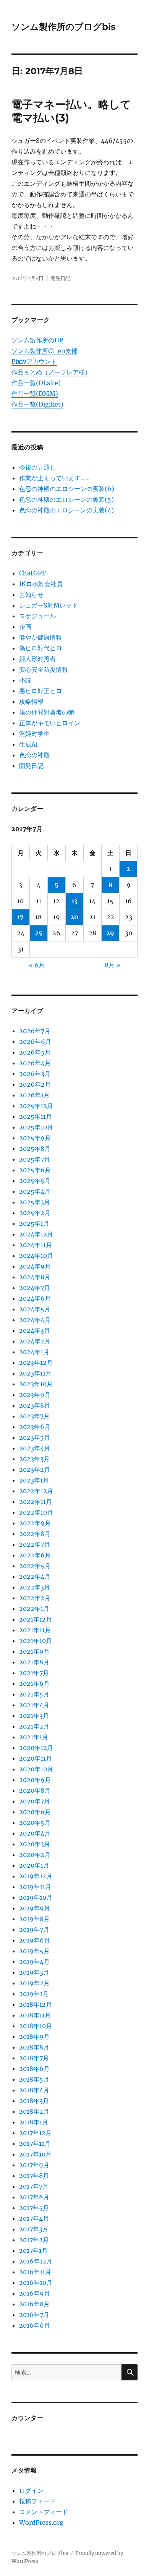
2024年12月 (36, 1234)
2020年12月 (36, 1748)
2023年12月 (36, 1363)
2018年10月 (36, 2026)
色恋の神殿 (34, 755)
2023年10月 (36, 1384)
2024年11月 (36, 1245)
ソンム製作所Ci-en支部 (45, 351)
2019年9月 (35, 1908)
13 (74, 901)
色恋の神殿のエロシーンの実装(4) (66, 510)
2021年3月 (34, 1716)
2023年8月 (35, 1405)
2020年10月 (36, 1769)
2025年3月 (35, 1202)
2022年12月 (36, 1491)
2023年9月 (35, 1395)
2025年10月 (36, 1127)
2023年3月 (34, 1459)
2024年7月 (35, 1288)
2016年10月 (36, 2283)
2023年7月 (34, 1416)
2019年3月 (34, 1972)
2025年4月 (35, 1191)
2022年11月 (36, 1502)
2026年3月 (35, 1074)
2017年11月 (35, 2143)
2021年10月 (36, 1641)
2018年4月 (34, 2090)
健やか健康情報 (40, 637)
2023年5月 (35, 1437)
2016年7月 (34, 2315)
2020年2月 (35, 1855)
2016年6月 (35, 2325)
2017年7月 (34, 2186)
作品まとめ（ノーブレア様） (51, 372)
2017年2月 (34, 2240)
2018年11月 (35, 2015)
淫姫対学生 (34, 734)
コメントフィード (44, 2512)
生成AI (28, 744)
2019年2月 (34, 1983)
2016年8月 (34, 2304)
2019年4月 (34, 1962)
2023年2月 (35, 1469)
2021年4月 (34, 1705)
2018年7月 (34, 2058)
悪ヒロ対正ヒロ (40, 691)
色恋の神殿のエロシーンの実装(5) (66, 499)
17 (20, 917)
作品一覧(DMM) (35, 394)
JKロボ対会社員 (41, 584)
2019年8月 (34, 1919)
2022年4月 (35, 1576)
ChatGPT (32, 573)
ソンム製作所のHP (37, 340)
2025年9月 (35, 1138)
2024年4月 (35, 1320)
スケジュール (37, 616)
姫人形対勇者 (37, 659)
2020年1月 (34, 1865)
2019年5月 (34, 1951)
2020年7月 (35, 1801)
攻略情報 (31, 702)
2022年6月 (35, 1555)
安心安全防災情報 (44, 669)
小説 (25, 680)
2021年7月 (34, 1673)
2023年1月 (34, 1480)
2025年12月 (36, 1106)
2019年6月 (35, 1940)
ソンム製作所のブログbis (63, 27)
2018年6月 (34, 2069)
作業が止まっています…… (55, 478)
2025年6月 (35, 1170)
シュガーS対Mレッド (49, 605)
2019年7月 (34, 1930)
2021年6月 (34, 1683)
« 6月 (37, 965)
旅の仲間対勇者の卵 (47, 712)
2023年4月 (35, 1448)
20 (74, 917)
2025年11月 (36, 1116)
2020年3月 (35, 1844)
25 (39, 933)
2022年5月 (35, 1566)
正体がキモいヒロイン (50, 723)
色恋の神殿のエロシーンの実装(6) (67, 489)
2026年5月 (35, 1052)
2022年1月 (34, 1609)
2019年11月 (35, 1887)
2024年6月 (35, 1298)
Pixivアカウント (34, 361)
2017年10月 (35, 2154)
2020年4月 (35, 1833)
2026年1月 (34, 1095)
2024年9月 (35, 1266)
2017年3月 (34, 2229)
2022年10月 (36, 1512)
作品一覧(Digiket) (37, 404)
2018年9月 (34, 2036)
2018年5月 (34, 2079)
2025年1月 (34, 1223)
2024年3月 (35, 1330)
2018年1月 (34, 2122)
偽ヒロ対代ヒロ (40, 648)
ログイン (31, 2490)
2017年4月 (34, 2218)
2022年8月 (35, 1534)
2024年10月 (36, 1256)
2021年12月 (36, 1619)
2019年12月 (36, 1876)
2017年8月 (34, 2176)
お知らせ (31, 595)
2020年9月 (35, 1780)
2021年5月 (34, 1694)
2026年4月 (35, 1063)
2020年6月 (35, 1812)
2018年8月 (34, 2047)
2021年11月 (35, 1630)
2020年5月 (35, 1823)
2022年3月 (35, 1587)
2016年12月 (36, 2261)
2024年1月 (34, 1352)
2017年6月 (34, 2197)
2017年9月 (34, 2165)
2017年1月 (33, 2250)
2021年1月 (34, 1737)
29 (110, 933)
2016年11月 (35, 2272)
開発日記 (60, 278)
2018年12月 (36, 2004)
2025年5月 (35, 1181)
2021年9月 (34, 1651)
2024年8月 (35, 1277)
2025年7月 (35, 1159)
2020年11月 (36, 1758)
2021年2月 (34, 1726)
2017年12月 (35, 2133)
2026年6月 (35, 1042)
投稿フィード (37, 2501)
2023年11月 (35, 1373)
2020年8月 (35, 1790)
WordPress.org (41, 2523)
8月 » (113, 965)
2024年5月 (35, 1309)
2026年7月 (35, 1031)
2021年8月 (34, 1662)
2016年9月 (35, 2293)
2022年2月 (35, 1598)
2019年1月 (34, 1994)
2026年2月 (35, 1084)
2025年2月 (35, 1213)
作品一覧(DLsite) (36, 383)
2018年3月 (34, 2101)
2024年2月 (35, 1341)
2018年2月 (34, 2111)
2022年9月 (35, 1523)
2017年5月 (34, 2208)
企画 (25, 627)
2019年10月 (36, 1897)
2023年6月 (35, 1427)
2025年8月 (35, 1149)
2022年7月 (35, 1544)
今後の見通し (37, 467)
